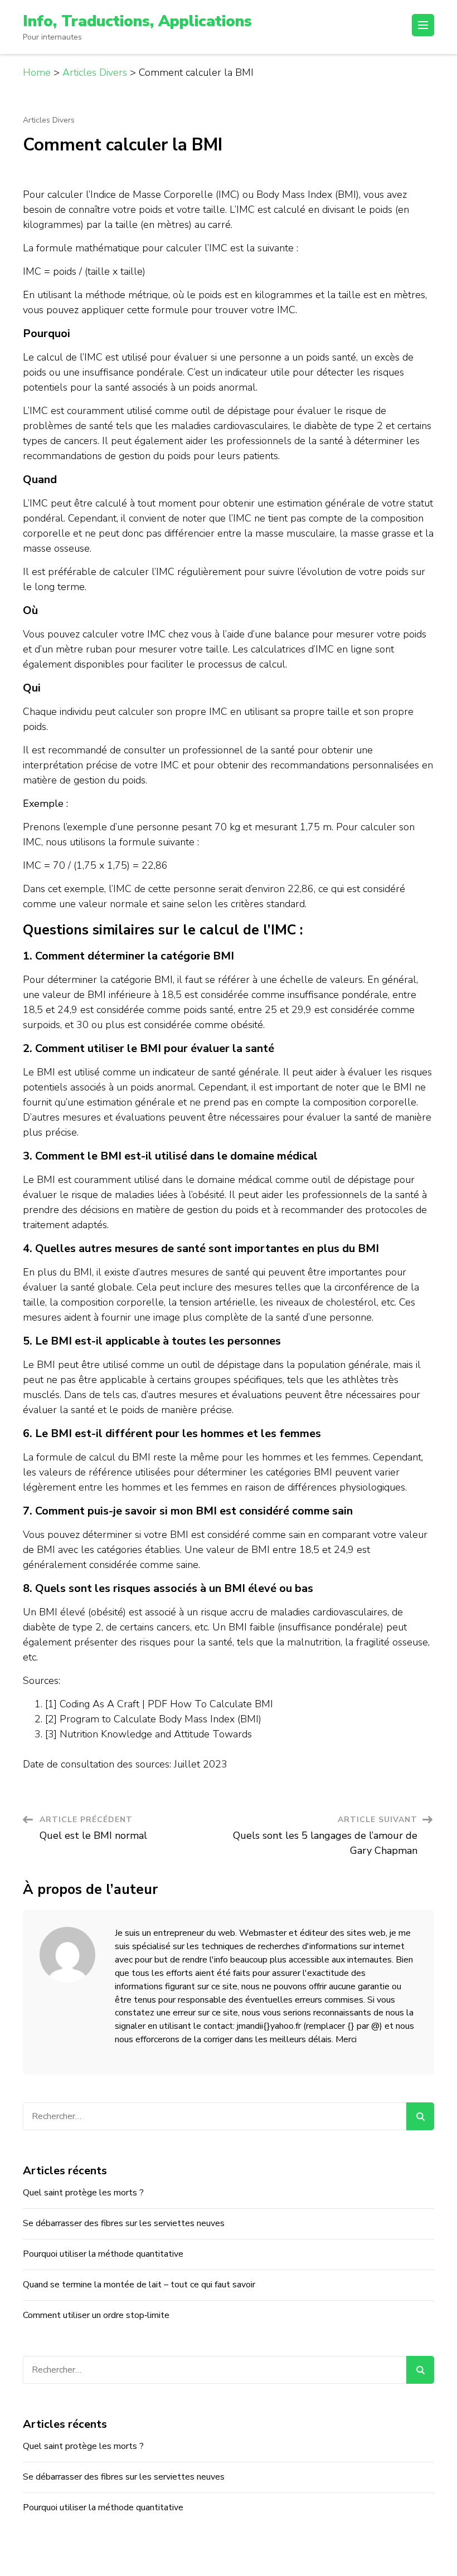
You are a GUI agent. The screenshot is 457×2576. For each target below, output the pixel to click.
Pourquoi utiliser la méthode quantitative (103, 2254)
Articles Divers (49, 120)
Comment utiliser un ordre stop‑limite (96, 2315)
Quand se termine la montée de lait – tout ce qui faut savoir (139, 2285)
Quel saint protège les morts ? (83, 2193)
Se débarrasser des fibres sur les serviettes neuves (124, 2223)
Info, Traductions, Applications (137, 21)
